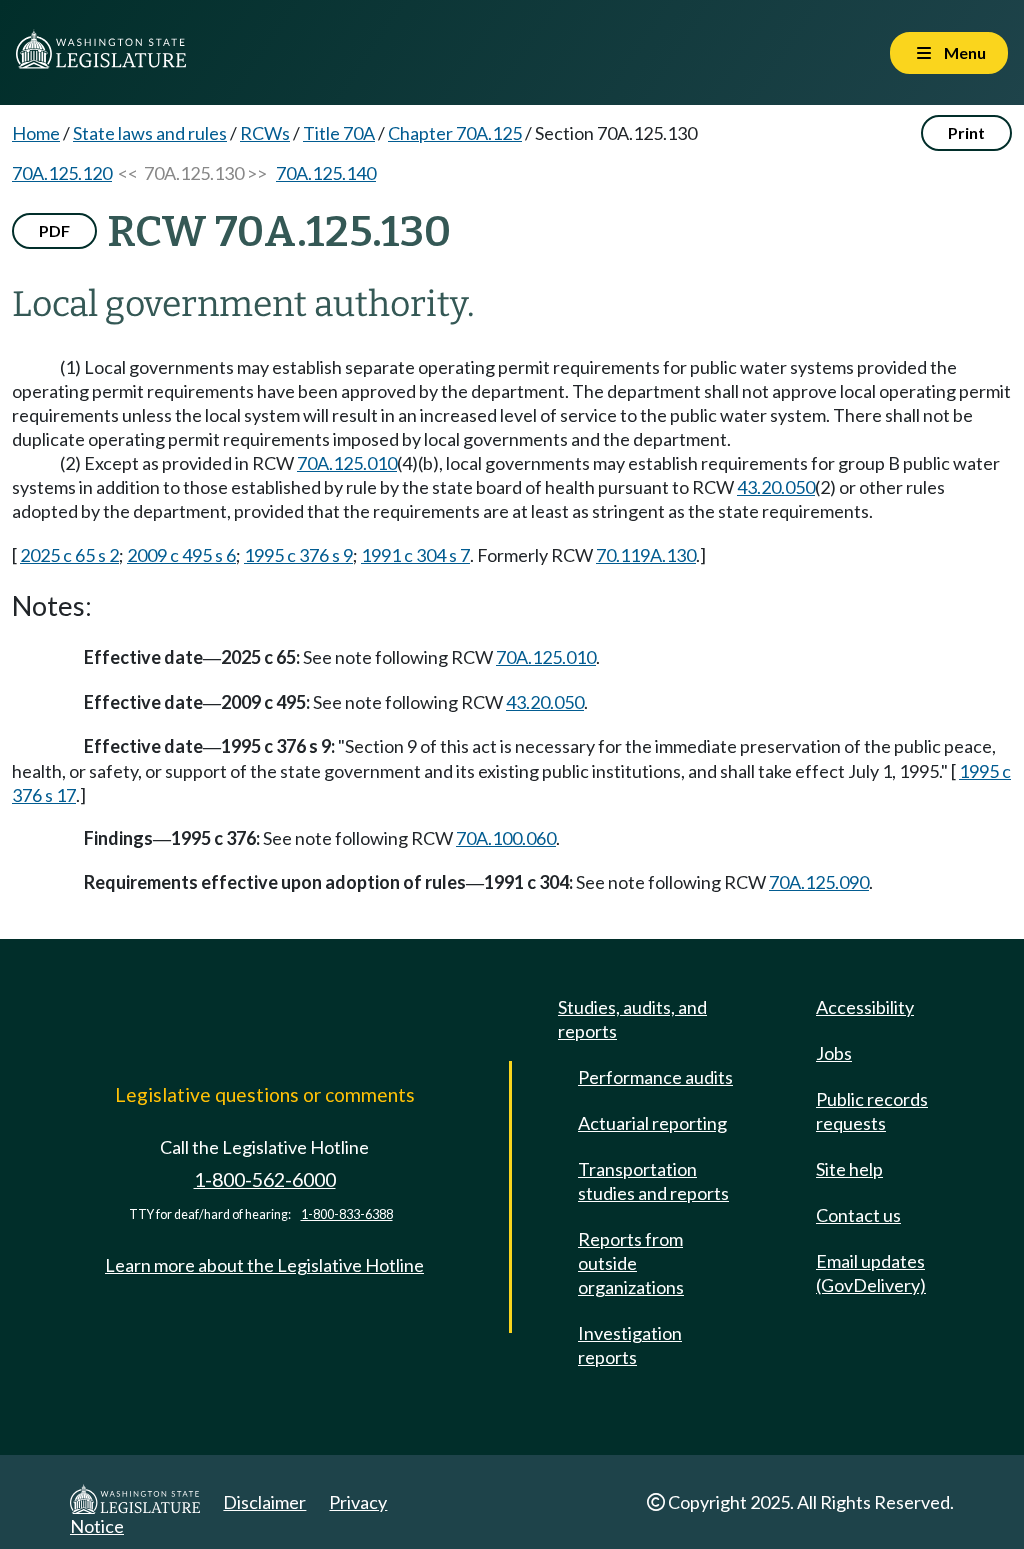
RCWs (265, 133)
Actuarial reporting (652, 1123)
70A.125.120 (62, 173)
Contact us (858, 1215)
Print (966, 132)
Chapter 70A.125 (455, 133)
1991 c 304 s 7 (415, 555)
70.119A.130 (646, 555)
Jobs (834, 1053)
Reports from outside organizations (631, 1263)
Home (36, 133)
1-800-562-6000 (265, 1179)
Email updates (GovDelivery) (871, 1273)
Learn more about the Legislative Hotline (264, 1265)
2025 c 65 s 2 (69, 555)
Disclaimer (264, 1502)
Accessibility (865, 1007)
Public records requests (872, 1111)
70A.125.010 (347, 463)
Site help (849, 1169)
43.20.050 (776, 487)
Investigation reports (630, 1345)
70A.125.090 (819, 882)
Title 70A (339, 133)
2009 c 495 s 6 (181, 555)
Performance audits (655, 1077)
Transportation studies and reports (653, 1181)
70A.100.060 (506, 838)
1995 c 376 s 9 (298, 555)
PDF (54, 230)
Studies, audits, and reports (632, 1019)
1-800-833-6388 (347, 1214)
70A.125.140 (326, 173)
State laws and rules (150, 133)
